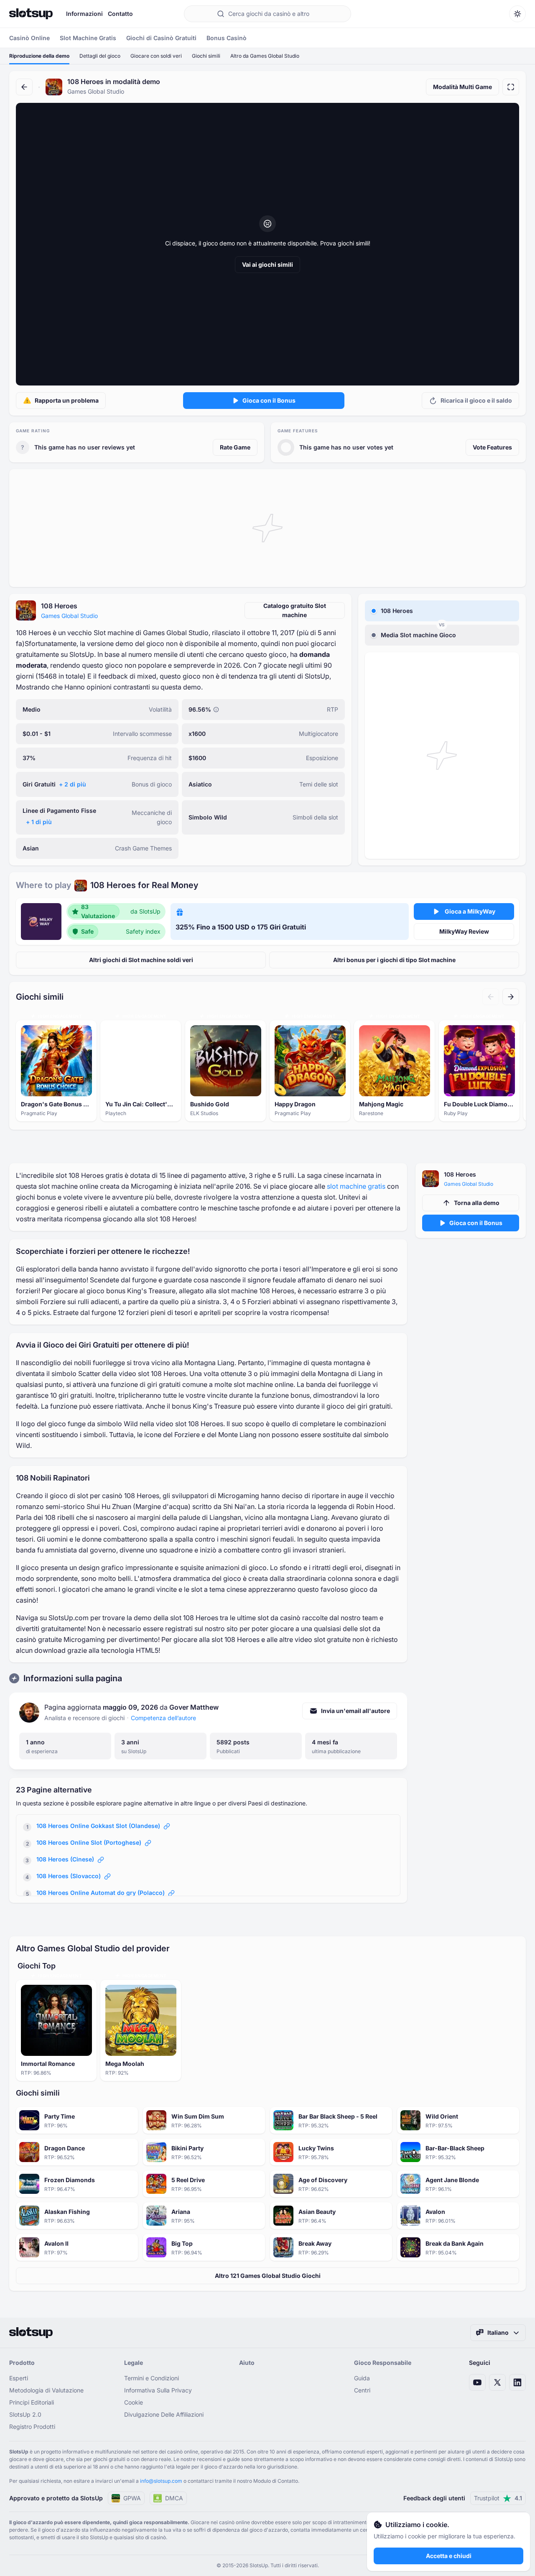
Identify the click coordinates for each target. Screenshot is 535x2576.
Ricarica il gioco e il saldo (476, 400)
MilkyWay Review (464, 931)
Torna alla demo (477, 1203)
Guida (362, 2378)
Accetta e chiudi (449, 2556)
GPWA (132, 2498)
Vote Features (492, 447)
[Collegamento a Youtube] (477, 2382)
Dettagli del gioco (100, 56)
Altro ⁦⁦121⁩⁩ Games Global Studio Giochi (268, 2276)
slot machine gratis (356, 1186)
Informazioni (84, 14)
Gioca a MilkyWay (470, 911)
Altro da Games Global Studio (265, 56)
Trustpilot (498, 2498)
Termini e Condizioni (152, 2378)
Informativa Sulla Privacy (158, 2390)
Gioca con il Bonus (269, 400)
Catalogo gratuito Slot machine (295, 610)
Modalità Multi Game (462, 87)
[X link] (497, 2382)
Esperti (19, 2378)
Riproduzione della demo (39, 56)
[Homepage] (31, 14)
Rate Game (235, 447)
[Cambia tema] (517, 14)
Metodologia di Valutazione (46, 2390)
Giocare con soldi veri (156, 56)
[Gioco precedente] (491, 997)
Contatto (120, 14)
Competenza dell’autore (163, 1718)
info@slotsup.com (161, 2481)
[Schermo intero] (511, 87)
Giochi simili (206, 56)
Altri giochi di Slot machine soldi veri (141, 960)
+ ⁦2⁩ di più (73, 784)
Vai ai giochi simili (267, 264)
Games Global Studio (69, 616)
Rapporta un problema (67, 400)
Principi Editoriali (32, 2402)
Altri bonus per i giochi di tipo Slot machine (394, 960)
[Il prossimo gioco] (511, 997)
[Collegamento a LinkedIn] (517, 2382)
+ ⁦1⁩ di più (39, 822)
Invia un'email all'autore (355, 1711)
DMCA (174, 2498)
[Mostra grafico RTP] (216, 710)
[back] (24, 87)
